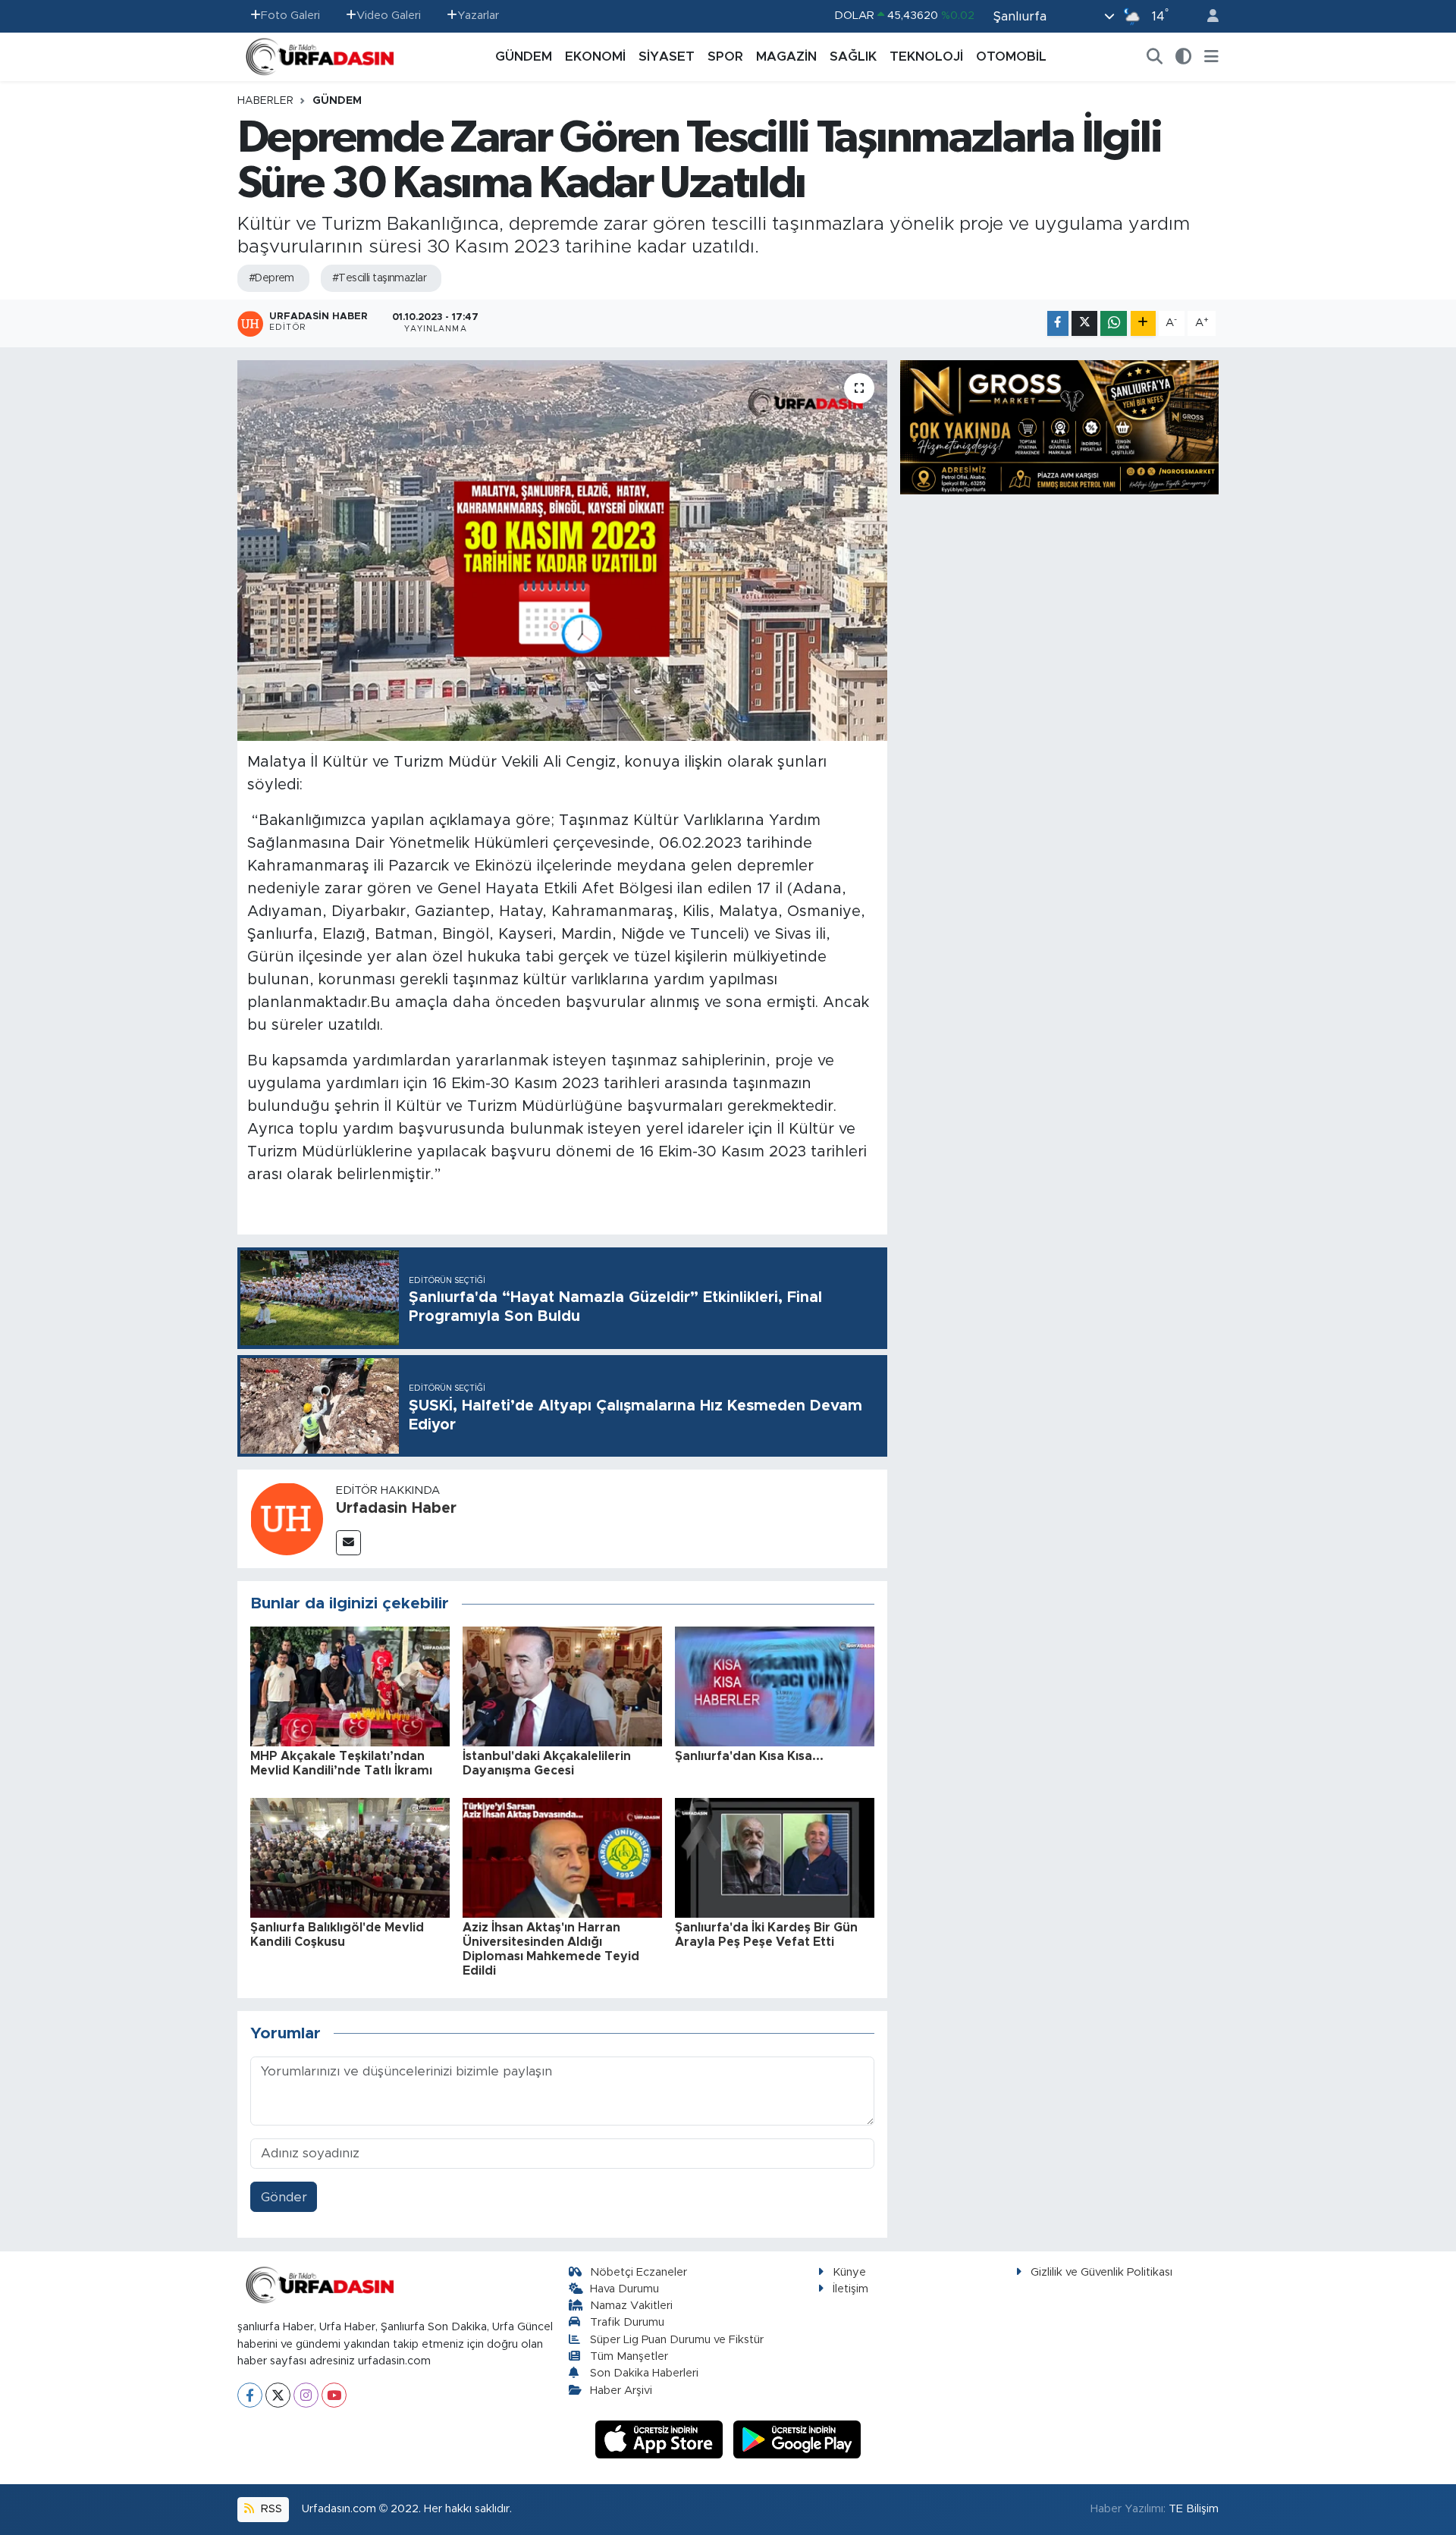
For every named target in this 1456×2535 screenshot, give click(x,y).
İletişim (850, 2289)
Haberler (265, 101)
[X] (278, 2395)
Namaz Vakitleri (631, 2306)
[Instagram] (306, 2395)
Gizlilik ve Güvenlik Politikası (1101, 2272)
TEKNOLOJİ (926, 56)
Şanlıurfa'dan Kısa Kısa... (749, 1756)
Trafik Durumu (627, 2322)
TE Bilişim (1194, 2509)
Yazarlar (478, 16)
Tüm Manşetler (629, 2356)
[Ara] (1155, 57)
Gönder (284, 2197)
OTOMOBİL (1011, 56)
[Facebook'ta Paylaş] (1058, 323)
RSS (270, 2509)
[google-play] (797, 2439)
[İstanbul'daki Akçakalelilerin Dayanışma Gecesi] (562, 1685)
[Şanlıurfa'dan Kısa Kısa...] (775, 1685)
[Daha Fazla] (1143, 323)
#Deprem (271, 278)
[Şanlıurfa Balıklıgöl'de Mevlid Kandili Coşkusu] (350, 1857)
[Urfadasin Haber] (287, 1518)
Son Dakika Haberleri (644, 2373)
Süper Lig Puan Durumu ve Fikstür (677, 2340)
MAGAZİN (786, 56)
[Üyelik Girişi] (1207, 16)
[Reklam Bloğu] (1059, 427)
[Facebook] (250, 2395)
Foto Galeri (290, 16)
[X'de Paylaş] (1084, 323)
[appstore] (661, 2439)
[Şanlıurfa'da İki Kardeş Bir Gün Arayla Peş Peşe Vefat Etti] (775, 1857)
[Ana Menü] (1211, 57)
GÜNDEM (524, 56)
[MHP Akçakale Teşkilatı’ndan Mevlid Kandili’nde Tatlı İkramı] (350, 1685)
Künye (849, 2272)
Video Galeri (389, 16)
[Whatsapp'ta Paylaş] (1114, 323)
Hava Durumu (624, 2289)
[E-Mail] (348, 1543)
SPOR (725, 56)
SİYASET (667, 56)
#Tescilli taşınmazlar (379, 278)
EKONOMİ (595, 56)
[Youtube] (334, 2395)
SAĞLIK (853, 56)
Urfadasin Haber (396, 1508)
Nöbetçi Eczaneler (639, 2272)
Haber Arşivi (621, 2391)
